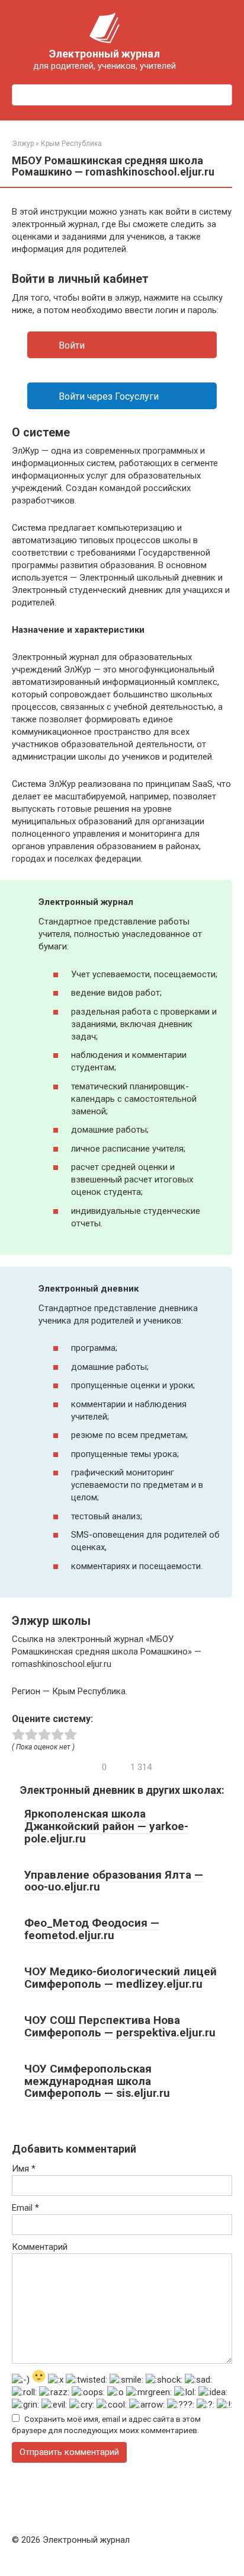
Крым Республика (71, 144)
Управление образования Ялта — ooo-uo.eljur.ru (114, 1881)
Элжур (23, 144)
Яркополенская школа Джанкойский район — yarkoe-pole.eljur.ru (106, 1826)
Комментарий (40, 2247)
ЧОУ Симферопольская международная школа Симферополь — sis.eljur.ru (97, 2081)
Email (25, 2208)
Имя (24, 2169)
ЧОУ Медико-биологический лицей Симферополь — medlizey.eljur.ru (121, 1978)
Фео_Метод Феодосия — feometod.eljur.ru (92, 1929)
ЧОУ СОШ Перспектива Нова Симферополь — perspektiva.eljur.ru (120, 2026)
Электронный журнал (105, 54)
